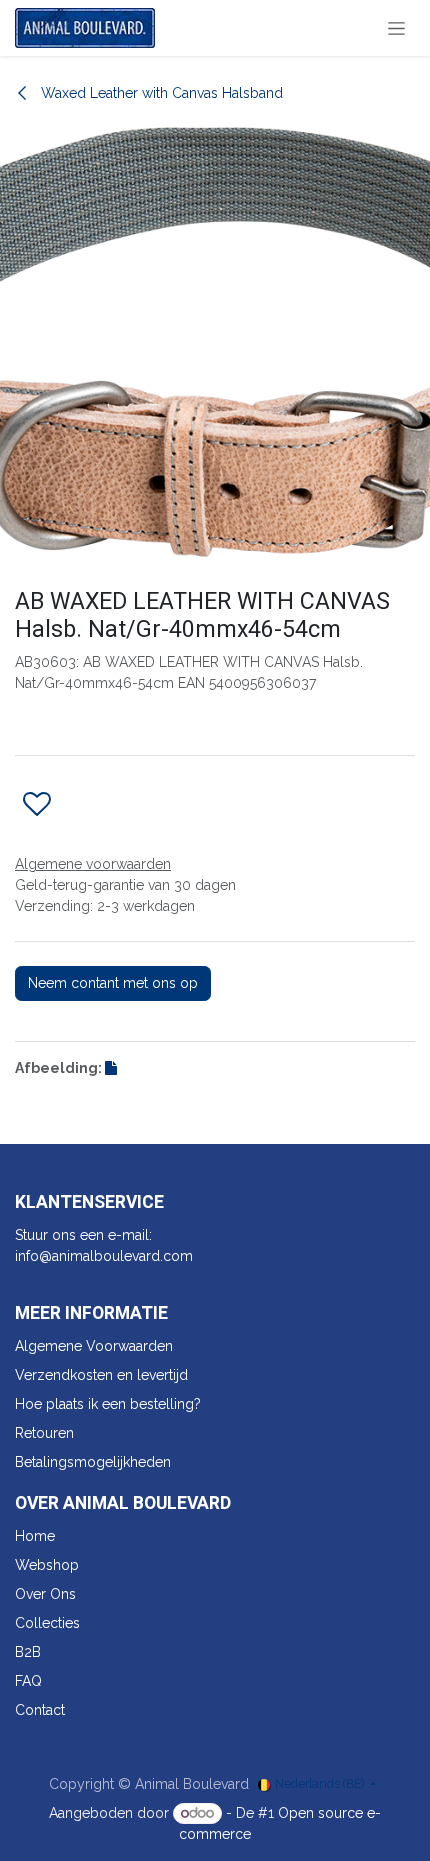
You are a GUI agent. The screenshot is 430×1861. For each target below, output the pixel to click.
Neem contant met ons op (113, 983)
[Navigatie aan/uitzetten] (396, 28)
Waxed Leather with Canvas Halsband (160, 93)
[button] (37, 805)
